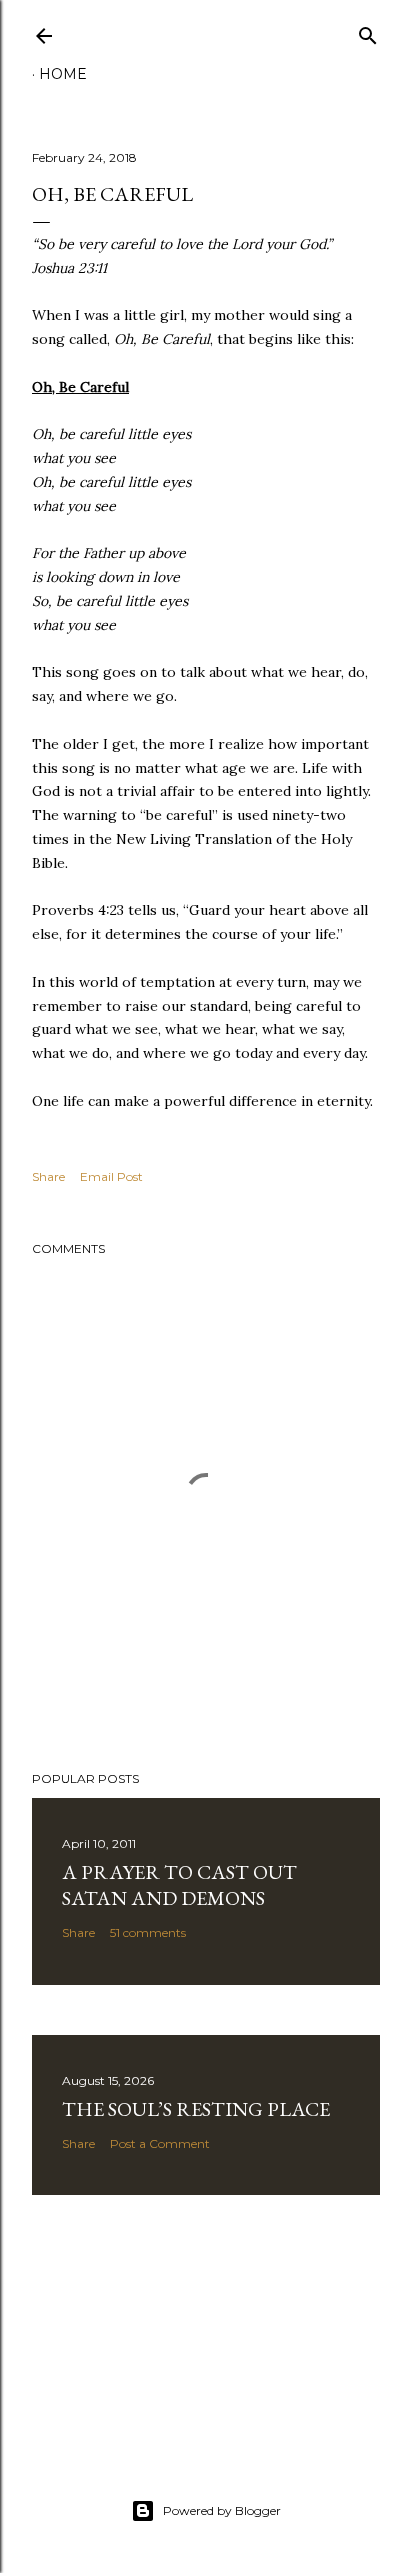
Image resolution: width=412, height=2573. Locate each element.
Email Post (111, 1176)
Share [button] (48, 1176)
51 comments (148, 1932)
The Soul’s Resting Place (196, 2109)
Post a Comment (160, 2143)
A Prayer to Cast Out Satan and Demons (179, 1885)
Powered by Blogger (222, 2510)
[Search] (368, 31)
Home (63, 74)
